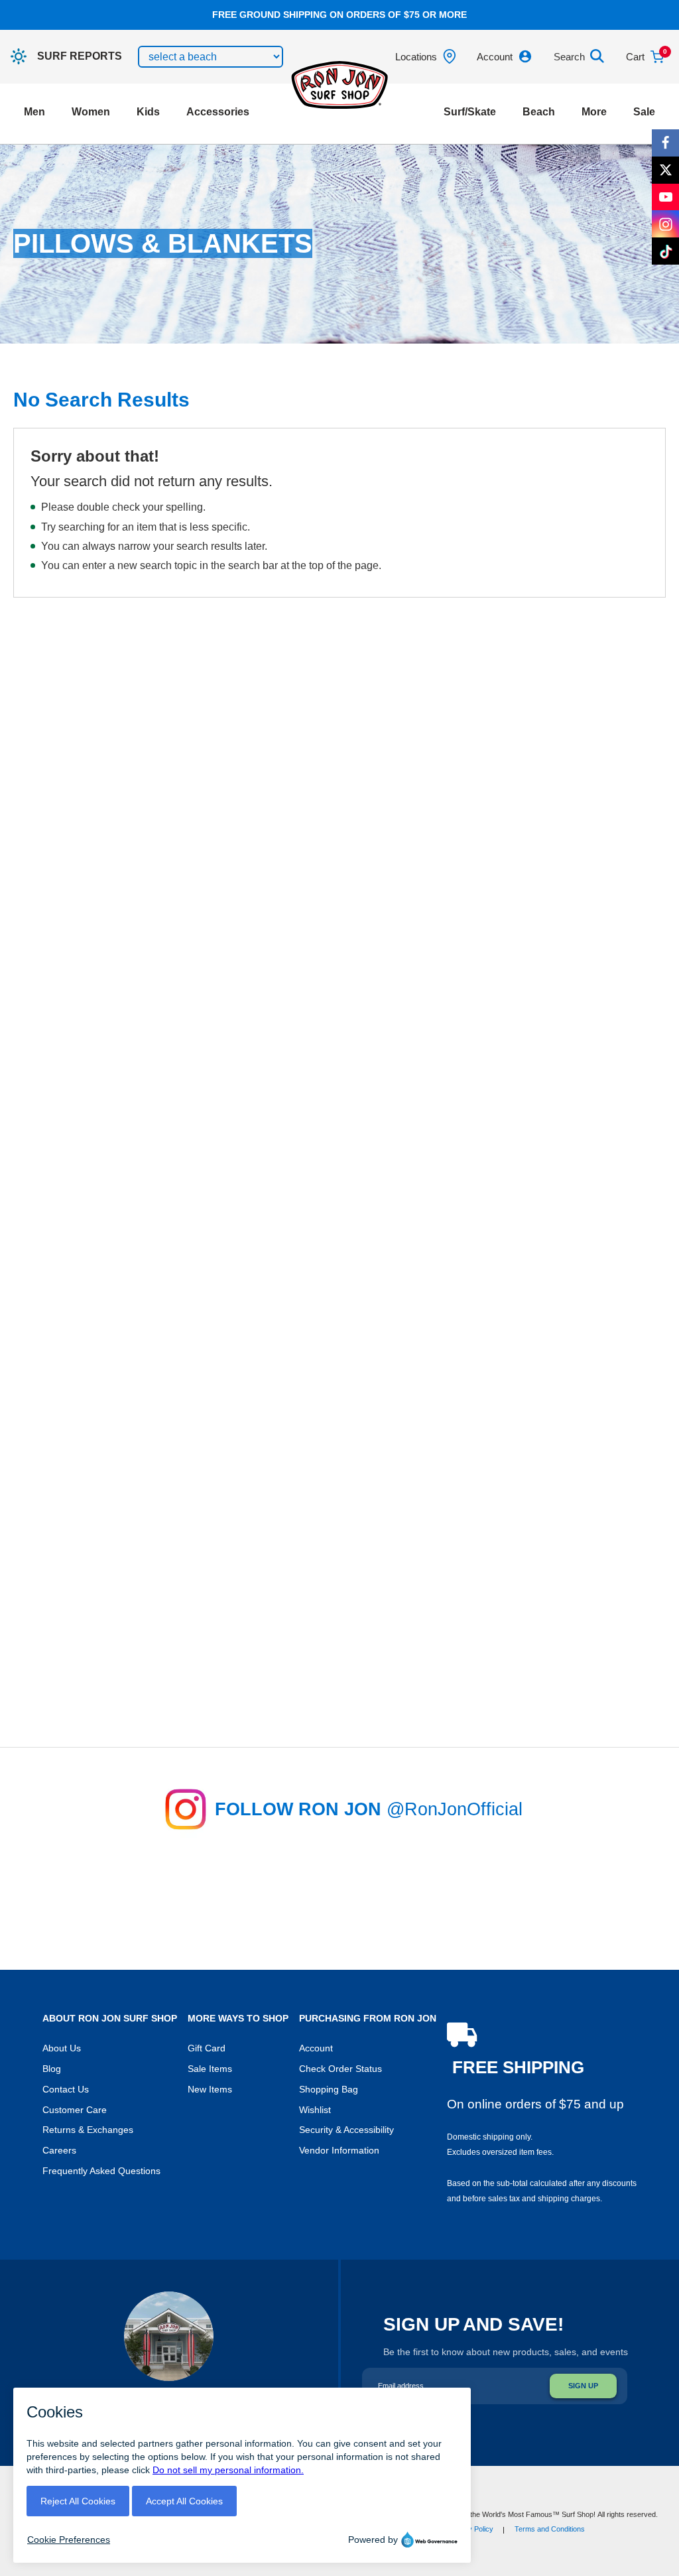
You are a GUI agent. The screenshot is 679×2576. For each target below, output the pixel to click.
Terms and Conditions (550, 2529)
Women (91, 112)
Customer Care (75, 2110)
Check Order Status (340, 2069)
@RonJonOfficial (455, 1809)
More (594, 112)
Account (316, 2048)
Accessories (218, 112)
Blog (52, 2069)
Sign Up (583, 2386)
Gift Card (207, 2048)
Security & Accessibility (346, 2130)
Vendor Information (339, 2151)
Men (34, 112)
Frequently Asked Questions (101, 2171)
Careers (59, 2151)
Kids (148, 112)
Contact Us (66, 2090)
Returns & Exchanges (88, 2130)
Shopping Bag (329, 2090)
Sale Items (210, 2069)
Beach (539, 112)
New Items (210, 2090)
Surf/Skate (470, 112)
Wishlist (315, 2110)
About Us (62, 2048)
